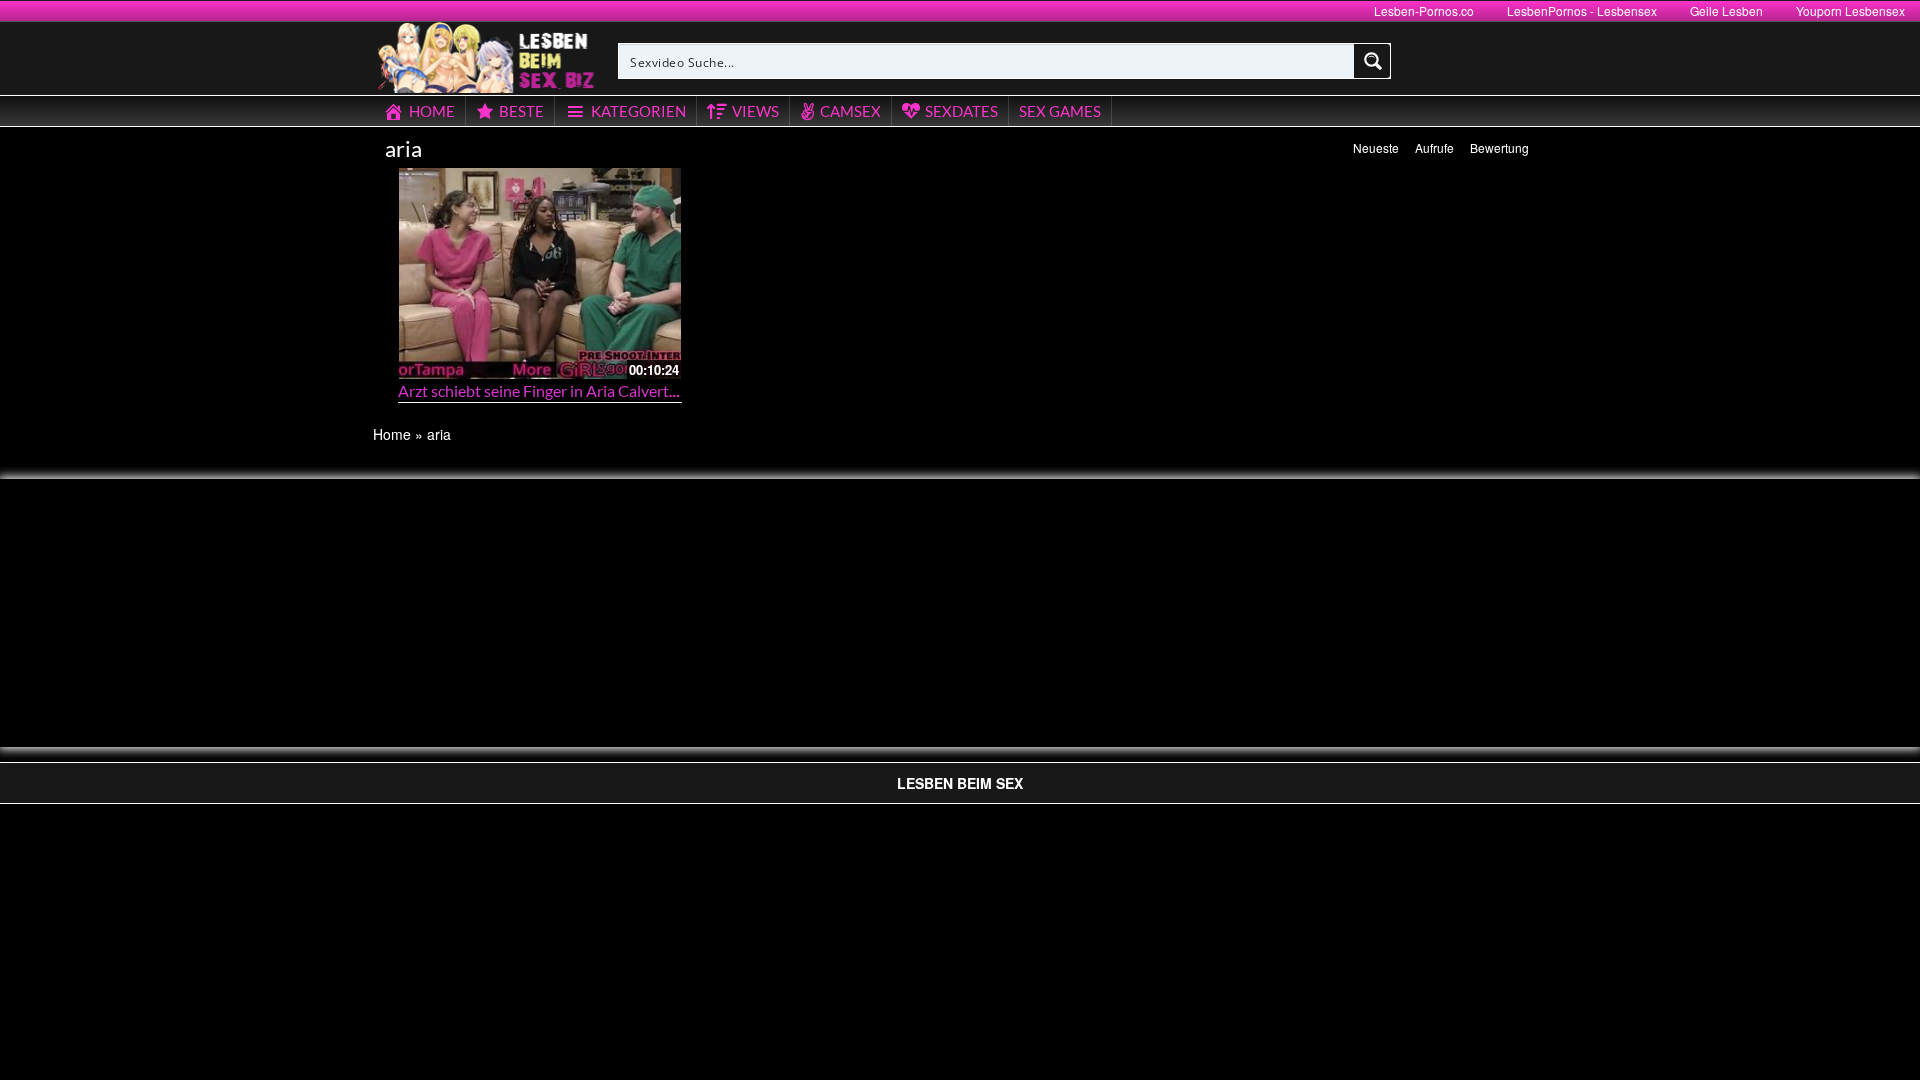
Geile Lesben (1726, 10)
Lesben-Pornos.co (1424, 10)
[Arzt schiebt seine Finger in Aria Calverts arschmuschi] (540, 273)
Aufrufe (1434, 147)
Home (392, 434)
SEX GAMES (1060, 111)
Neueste (1376, 147)
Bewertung (1499, 147)
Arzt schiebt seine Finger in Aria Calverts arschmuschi (581, 390)
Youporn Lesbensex (1850, 10)
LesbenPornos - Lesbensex (1582, 10)
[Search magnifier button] (1373, 61)
